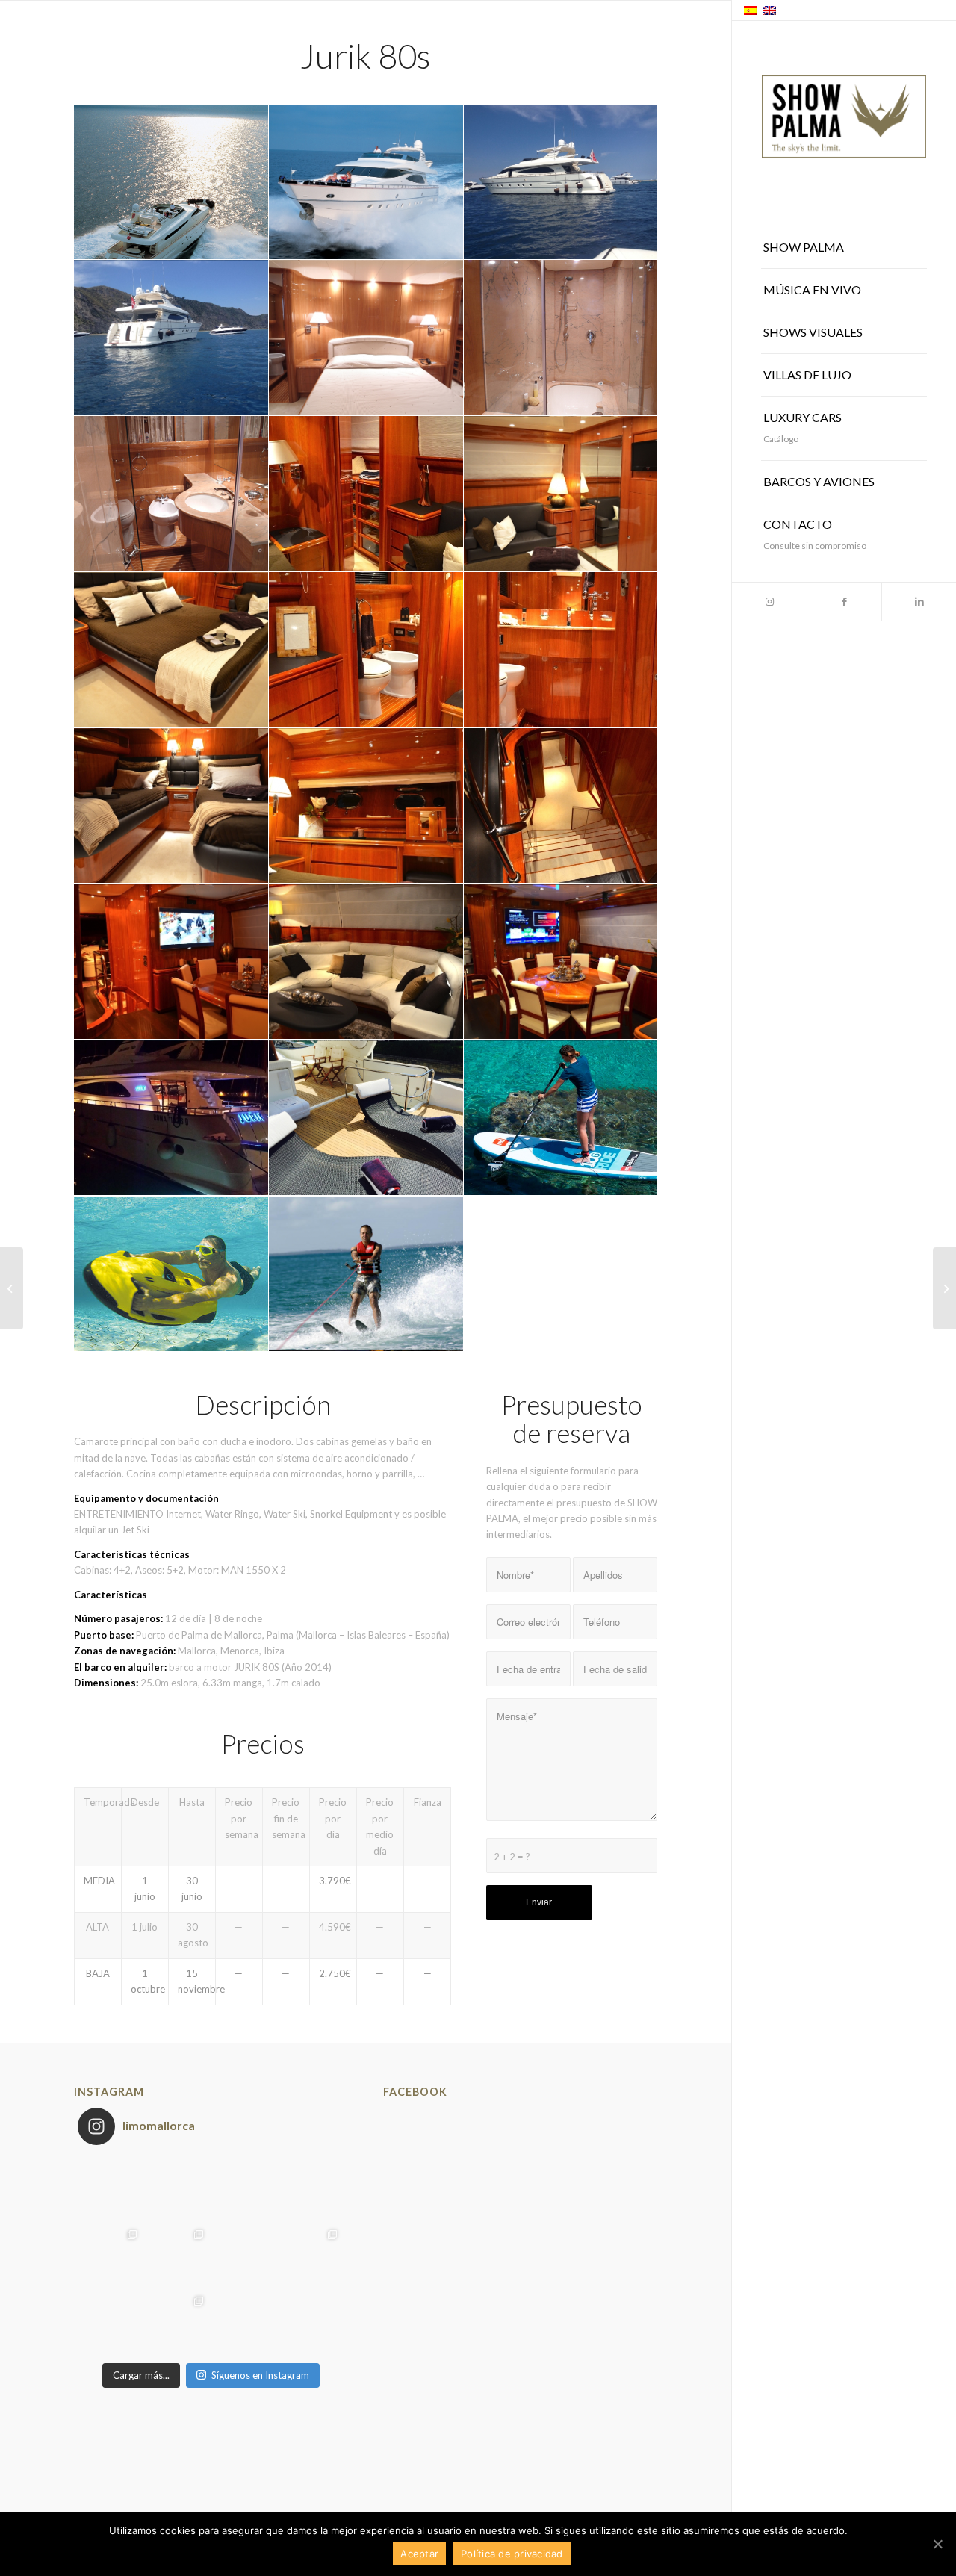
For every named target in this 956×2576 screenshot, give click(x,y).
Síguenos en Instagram (260, 2375)
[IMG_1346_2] (366, 806)
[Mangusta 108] (12, 1288)
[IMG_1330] (171, 650)
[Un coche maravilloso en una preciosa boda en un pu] (111, 2322)
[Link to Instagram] (769, 602)
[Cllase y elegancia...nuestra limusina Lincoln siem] (244, 2322)
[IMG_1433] (171, 1118)
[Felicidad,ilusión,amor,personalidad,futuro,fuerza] (244, 2189)
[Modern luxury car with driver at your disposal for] (111, 2189)
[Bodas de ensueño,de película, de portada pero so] (177, 2256)
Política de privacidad (512, 2554)
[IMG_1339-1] (171, 806)
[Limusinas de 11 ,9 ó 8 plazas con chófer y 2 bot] (111, 2256)
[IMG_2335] (366, 1118)
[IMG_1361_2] (561, 962)
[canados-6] (561, 338)
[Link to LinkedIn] (919, 602)
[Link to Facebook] (844, 602)
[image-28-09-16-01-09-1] (171, 338)
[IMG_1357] (366, 962)
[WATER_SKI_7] (366, 1275)
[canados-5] (366, 338)
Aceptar (419, 2554)
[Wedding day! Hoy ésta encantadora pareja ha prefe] (177, 2322)
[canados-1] (171, 183)
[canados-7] (171, 494)
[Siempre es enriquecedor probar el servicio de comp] (244, 2256)
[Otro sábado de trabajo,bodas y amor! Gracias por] (311, 2256)
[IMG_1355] (171, 962)
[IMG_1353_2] (561, 806)
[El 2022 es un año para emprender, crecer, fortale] (177, 2189)
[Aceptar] (937, 2544)
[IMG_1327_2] (561, 494)
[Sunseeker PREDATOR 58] (944, 1288)
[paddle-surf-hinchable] (561, 1118)
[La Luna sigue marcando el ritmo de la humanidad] (311, 2322)
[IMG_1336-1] (561, 650)
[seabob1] (171, 1275)
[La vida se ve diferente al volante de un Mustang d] (311, 2189)
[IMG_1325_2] (366, 494)
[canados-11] (366, 183)
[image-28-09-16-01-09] (561, 183)
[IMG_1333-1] (366, 650)
